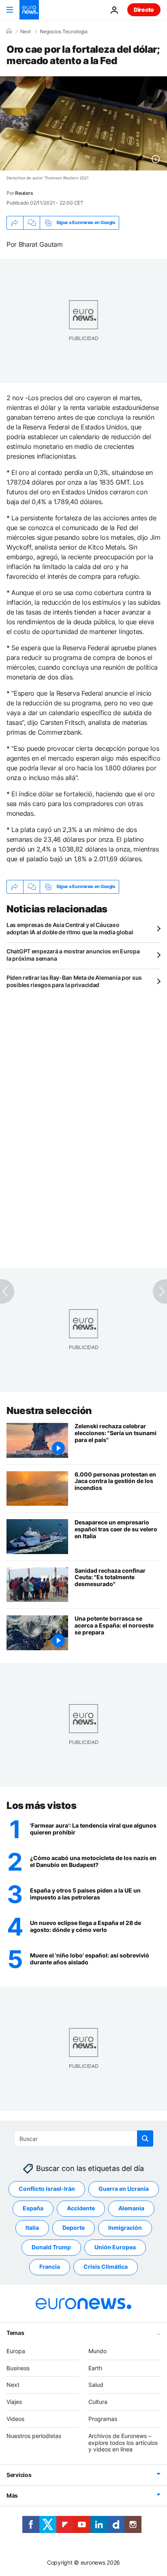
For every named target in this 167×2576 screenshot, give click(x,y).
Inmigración (125, 2228)
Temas (15, 2333)
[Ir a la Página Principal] (29, 10)
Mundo (97, 2351)
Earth (95, 2368)
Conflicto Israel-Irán (47, 2189)
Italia (32, 2228)
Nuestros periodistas (34, 2436)
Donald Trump (51, 2247)
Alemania (131, 2208)
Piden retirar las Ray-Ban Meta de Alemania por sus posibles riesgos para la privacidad (74, 981)
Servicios (19, 2475)
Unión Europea (115, 2247)
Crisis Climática (106, 2267)
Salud (96, 2385)
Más (12, 2495)
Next (26, 32)
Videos (15, 2419)
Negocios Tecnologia (64, 32)
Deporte (74, 2228)
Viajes (14, 2402)
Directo (144, 10)
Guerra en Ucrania (124, 2189)
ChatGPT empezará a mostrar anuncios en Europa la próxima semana (73, 955)
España (33, 2208)
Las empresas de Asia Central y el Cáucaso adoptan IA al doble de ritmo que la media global (70, 928)
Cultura (98, 2402)
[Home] (9, 31)
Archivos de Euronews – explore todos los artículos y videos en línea (123, 2443)
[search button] (145, 2138)
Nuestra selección (49, 1411)
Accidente (81, 2208)
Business (18, 2368)
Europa (16, 2351)
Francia (50, 2267)
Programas (103, 2419)
